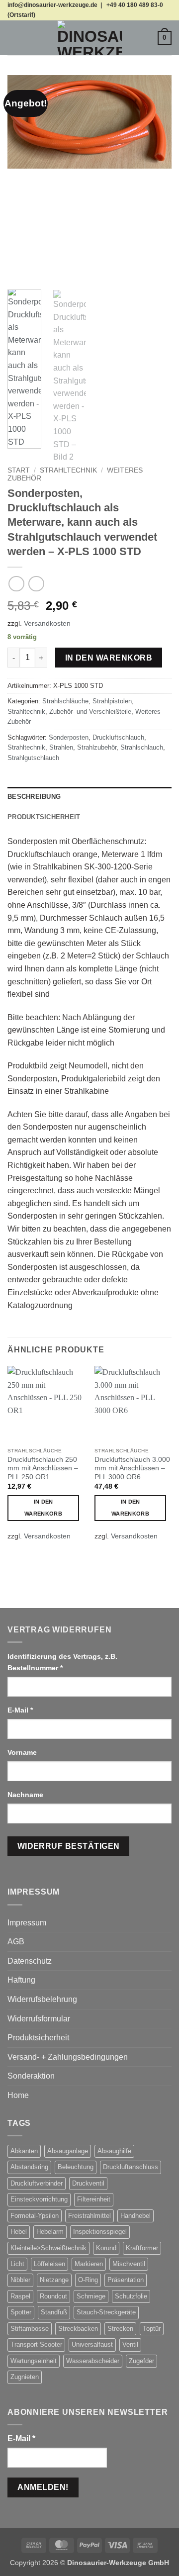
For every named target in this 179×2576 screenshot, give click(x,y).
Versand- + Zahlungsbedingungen (68, 2057)
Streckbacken (78, 2329)
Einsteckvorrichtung (39, 2199)
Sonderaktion (31, 2076)
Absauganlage (68, 2151)
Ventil (130, 2344)
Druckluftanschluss (131, 2167)
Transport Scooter (36, 2344)
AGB (16, 1942)
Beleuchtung (76, 2167)
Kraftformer (142, 2248)
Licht (17, 2264)
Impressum (27, 1923)
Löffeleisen (49, 2264)
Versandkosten (47, 623)
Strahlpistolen (112, 701)
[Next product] (16, 584)
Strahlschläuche (65, 701)
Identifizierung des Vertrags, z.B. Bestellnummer (62, 1662)
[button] (13, 38)
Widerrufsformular (39, 2019)
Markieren (89, 2264)
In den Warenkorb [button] (43, 1508)
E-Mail (20, 1710)
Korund (106, 2248)
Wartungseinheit (34, 2361)
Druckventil (88, 2183)
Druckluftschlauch (118, 737)
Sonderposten (69, 737)
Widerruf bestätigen (69, 1846)
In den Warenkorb (109, 658)
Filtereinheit (94, 2199)
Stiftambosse (30, 2329)
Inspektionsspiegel (100, 2232)
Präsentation (126, 2280)
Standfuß (54, 2312)
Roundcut (53, 2296)
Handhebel (135, 2216)
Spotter (21, 2312)
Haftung (21, 1980)
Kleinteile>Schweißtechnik (48, 2248)
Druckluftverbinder (37, 2183)
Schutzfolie (131, 2296)
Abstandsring (29, 2167)
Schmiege (91, 2296)
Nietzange (54, 2280)
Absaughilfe (114, 2151)
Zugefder (141, 2361)
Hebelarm (50, 2232)
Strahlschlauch (142, 747)
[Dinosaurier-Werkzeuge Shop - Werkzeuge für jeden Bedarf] (89, 38)
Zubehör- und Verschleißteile (90, 712)
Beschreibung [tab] (34, 797)
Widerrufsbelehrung (42, 1999)
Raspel (20, 2296)
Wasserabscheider (93, 2361)
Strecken (120, 2329)
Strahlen (61, 747)
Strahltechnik (68, 470)
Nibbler (20, 2280)
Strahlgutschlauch (33, 758)
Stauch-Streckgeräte (106, 2312)
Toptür (152, 2329)
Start (19, 470)
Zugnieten (25, 2377)
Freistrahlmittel (89, 2216)
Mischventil (129, 2264)
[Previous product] (36, 584)
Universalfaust (92, 2344)
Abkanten (24, 2151)
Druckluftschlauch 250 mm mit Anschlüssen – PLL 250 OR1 (43, 1468)
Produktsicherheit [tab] (44, 817)
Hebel (19, 2232)
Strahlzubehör (97, 747)
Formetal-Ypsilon (35, 2216)
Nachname (26, 1795)
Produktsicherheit (38, 2038)
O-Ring (88, 2280)
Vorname (23, 1752)
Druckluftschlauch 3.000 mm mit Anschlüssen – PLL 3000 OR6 (132, 1468)
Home (18, 2095)
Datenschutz (30, 1961)
